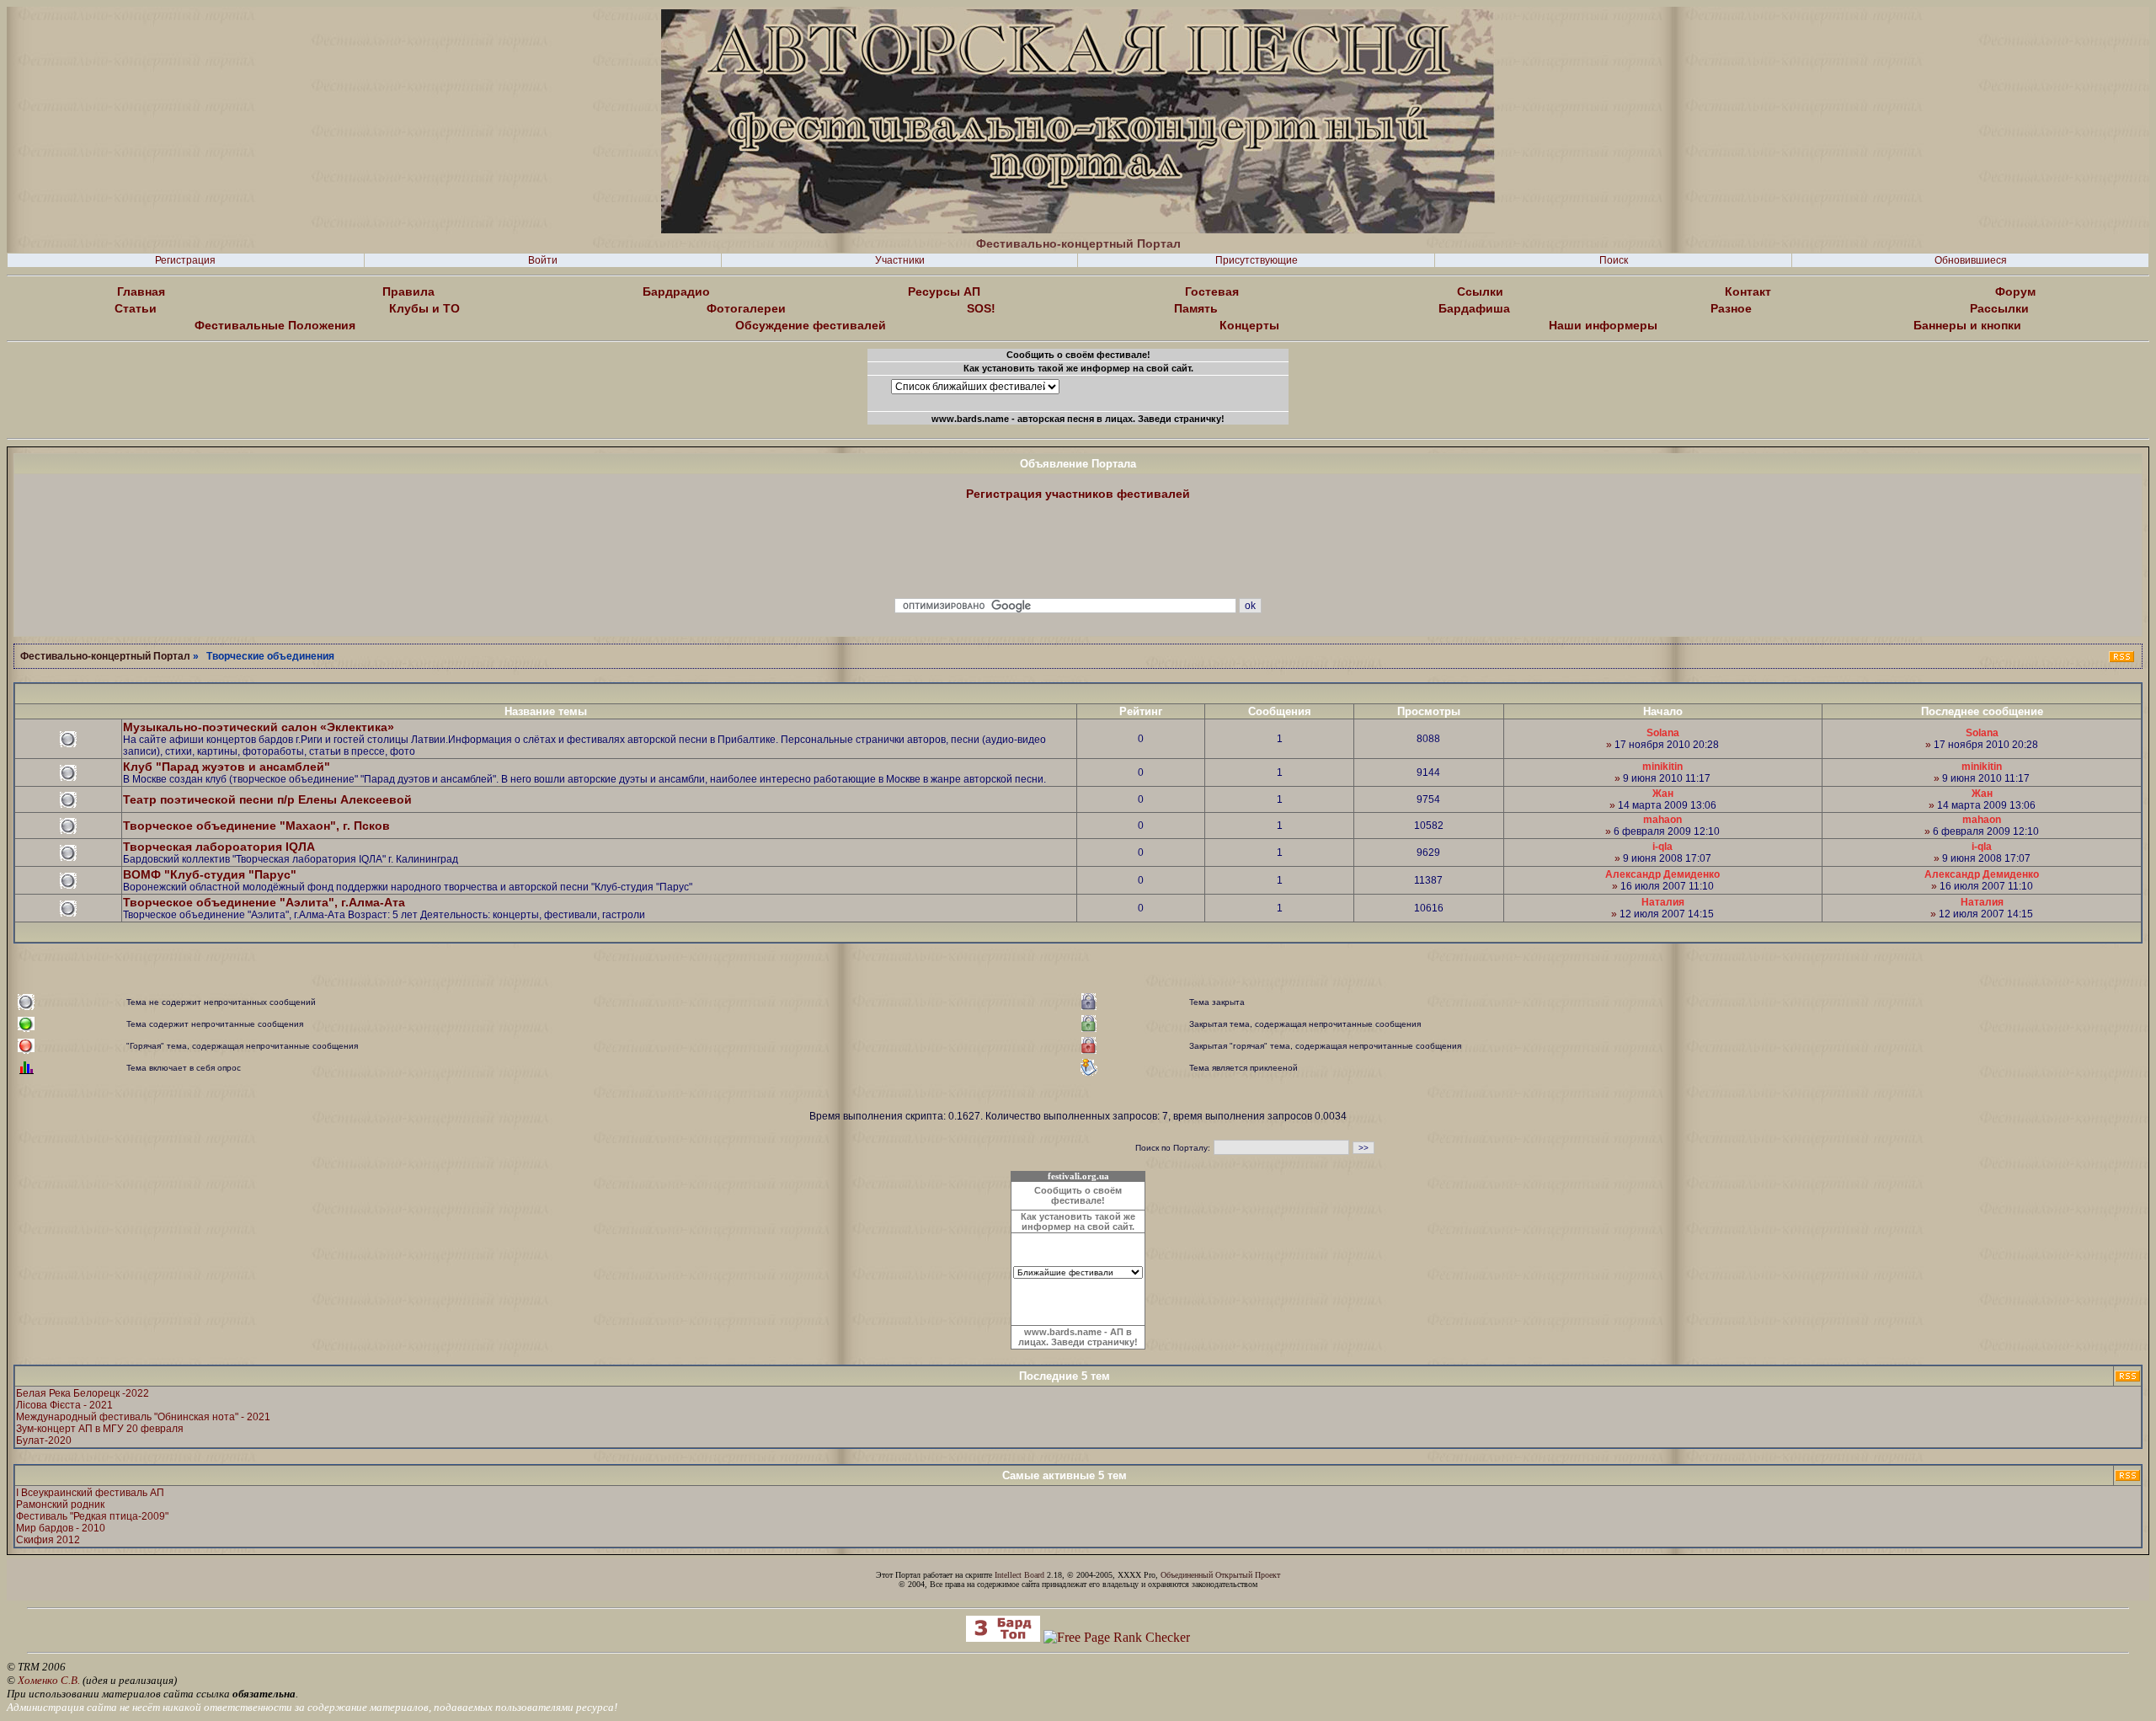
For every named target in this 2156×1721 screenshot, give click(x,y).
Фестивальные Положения (275, 325)
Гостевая (1212, 291)
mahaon (1662, 820)
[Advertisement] (1078, 550)
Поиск (1614, 260)
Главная (141, 291)
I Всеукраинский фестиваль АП (90, 1493)
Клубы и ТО (424, 308)
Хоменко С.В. (49, 1680)
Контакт (1748, 291)
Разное (1731, 308)
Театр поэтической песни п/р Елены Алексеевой (267, 799)
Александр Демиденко (1662, 874)
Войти (543, 260)
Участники (900, 260)
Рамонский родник (60, 1505)
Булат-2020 (44, 1440)
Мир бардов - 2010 (61, 1528)
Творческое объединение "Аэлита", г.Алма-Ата (264, 902)
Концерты (1249, 325)
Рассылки (1999, 308)
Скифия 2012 (48, 1540)
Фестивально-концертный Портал (105, 656)
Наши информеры (1603, 325)
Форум (2015, 291)
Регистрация (185, 260)
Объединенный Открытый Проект (1220, 1575)
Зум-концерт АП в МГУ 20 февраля (100, 1429)
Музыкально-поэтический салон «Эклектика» (259, 727)
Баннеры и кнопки (1967, 325)
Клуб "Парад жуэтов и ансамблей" (227, 767)
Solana (1663, 733)
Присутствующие (1257, 260)
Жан (1663, 794)
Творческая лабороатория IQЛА (219, 847)
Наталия (1663, 902)
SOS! (981, 308)
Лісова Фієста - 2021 (64, 1405)
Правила (408, 291)
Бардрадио (676, 291)
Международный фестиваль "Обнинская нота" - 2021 (143, 1417)
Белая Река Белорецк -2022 (83, 1393)
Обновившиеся (1971, 260)
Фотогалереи (746, 308)
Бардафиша (1474, 308)
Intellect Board (1019, 1575)
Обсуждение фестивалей (811, 325)
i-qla (1662, 847)
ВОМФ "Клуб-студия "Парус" (210, 874)
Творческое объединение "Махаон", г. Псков (256, 826)
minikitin (1662, 767)
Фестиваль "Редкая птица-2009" (92, 1516)
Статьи (136, 308)
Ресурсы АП (944, 291)
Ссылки (1480, 291)
